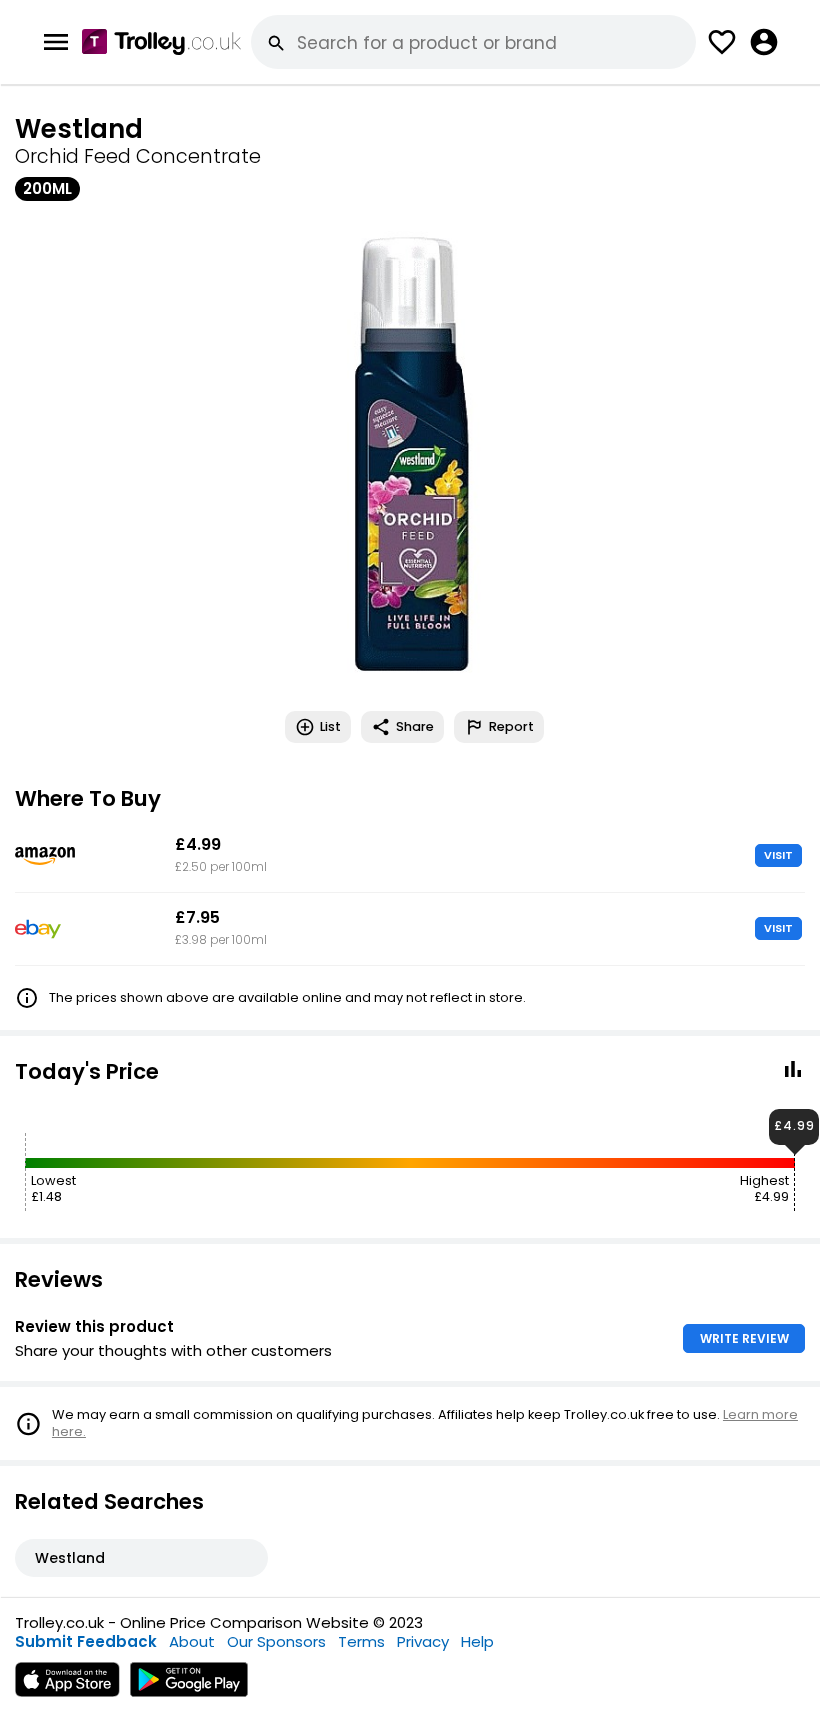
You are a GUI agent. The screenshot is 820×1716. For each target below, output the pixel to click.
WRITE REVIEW (744, 1338)
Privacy (423, 1641)
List (330, 726)
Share (415, 726)
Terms (361, 1641)
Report (511, 726)
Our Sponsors (276, 1641)
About (192, 1641)
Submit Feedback (86, 1641)
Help (477, 1641)
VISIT (778, 855)
